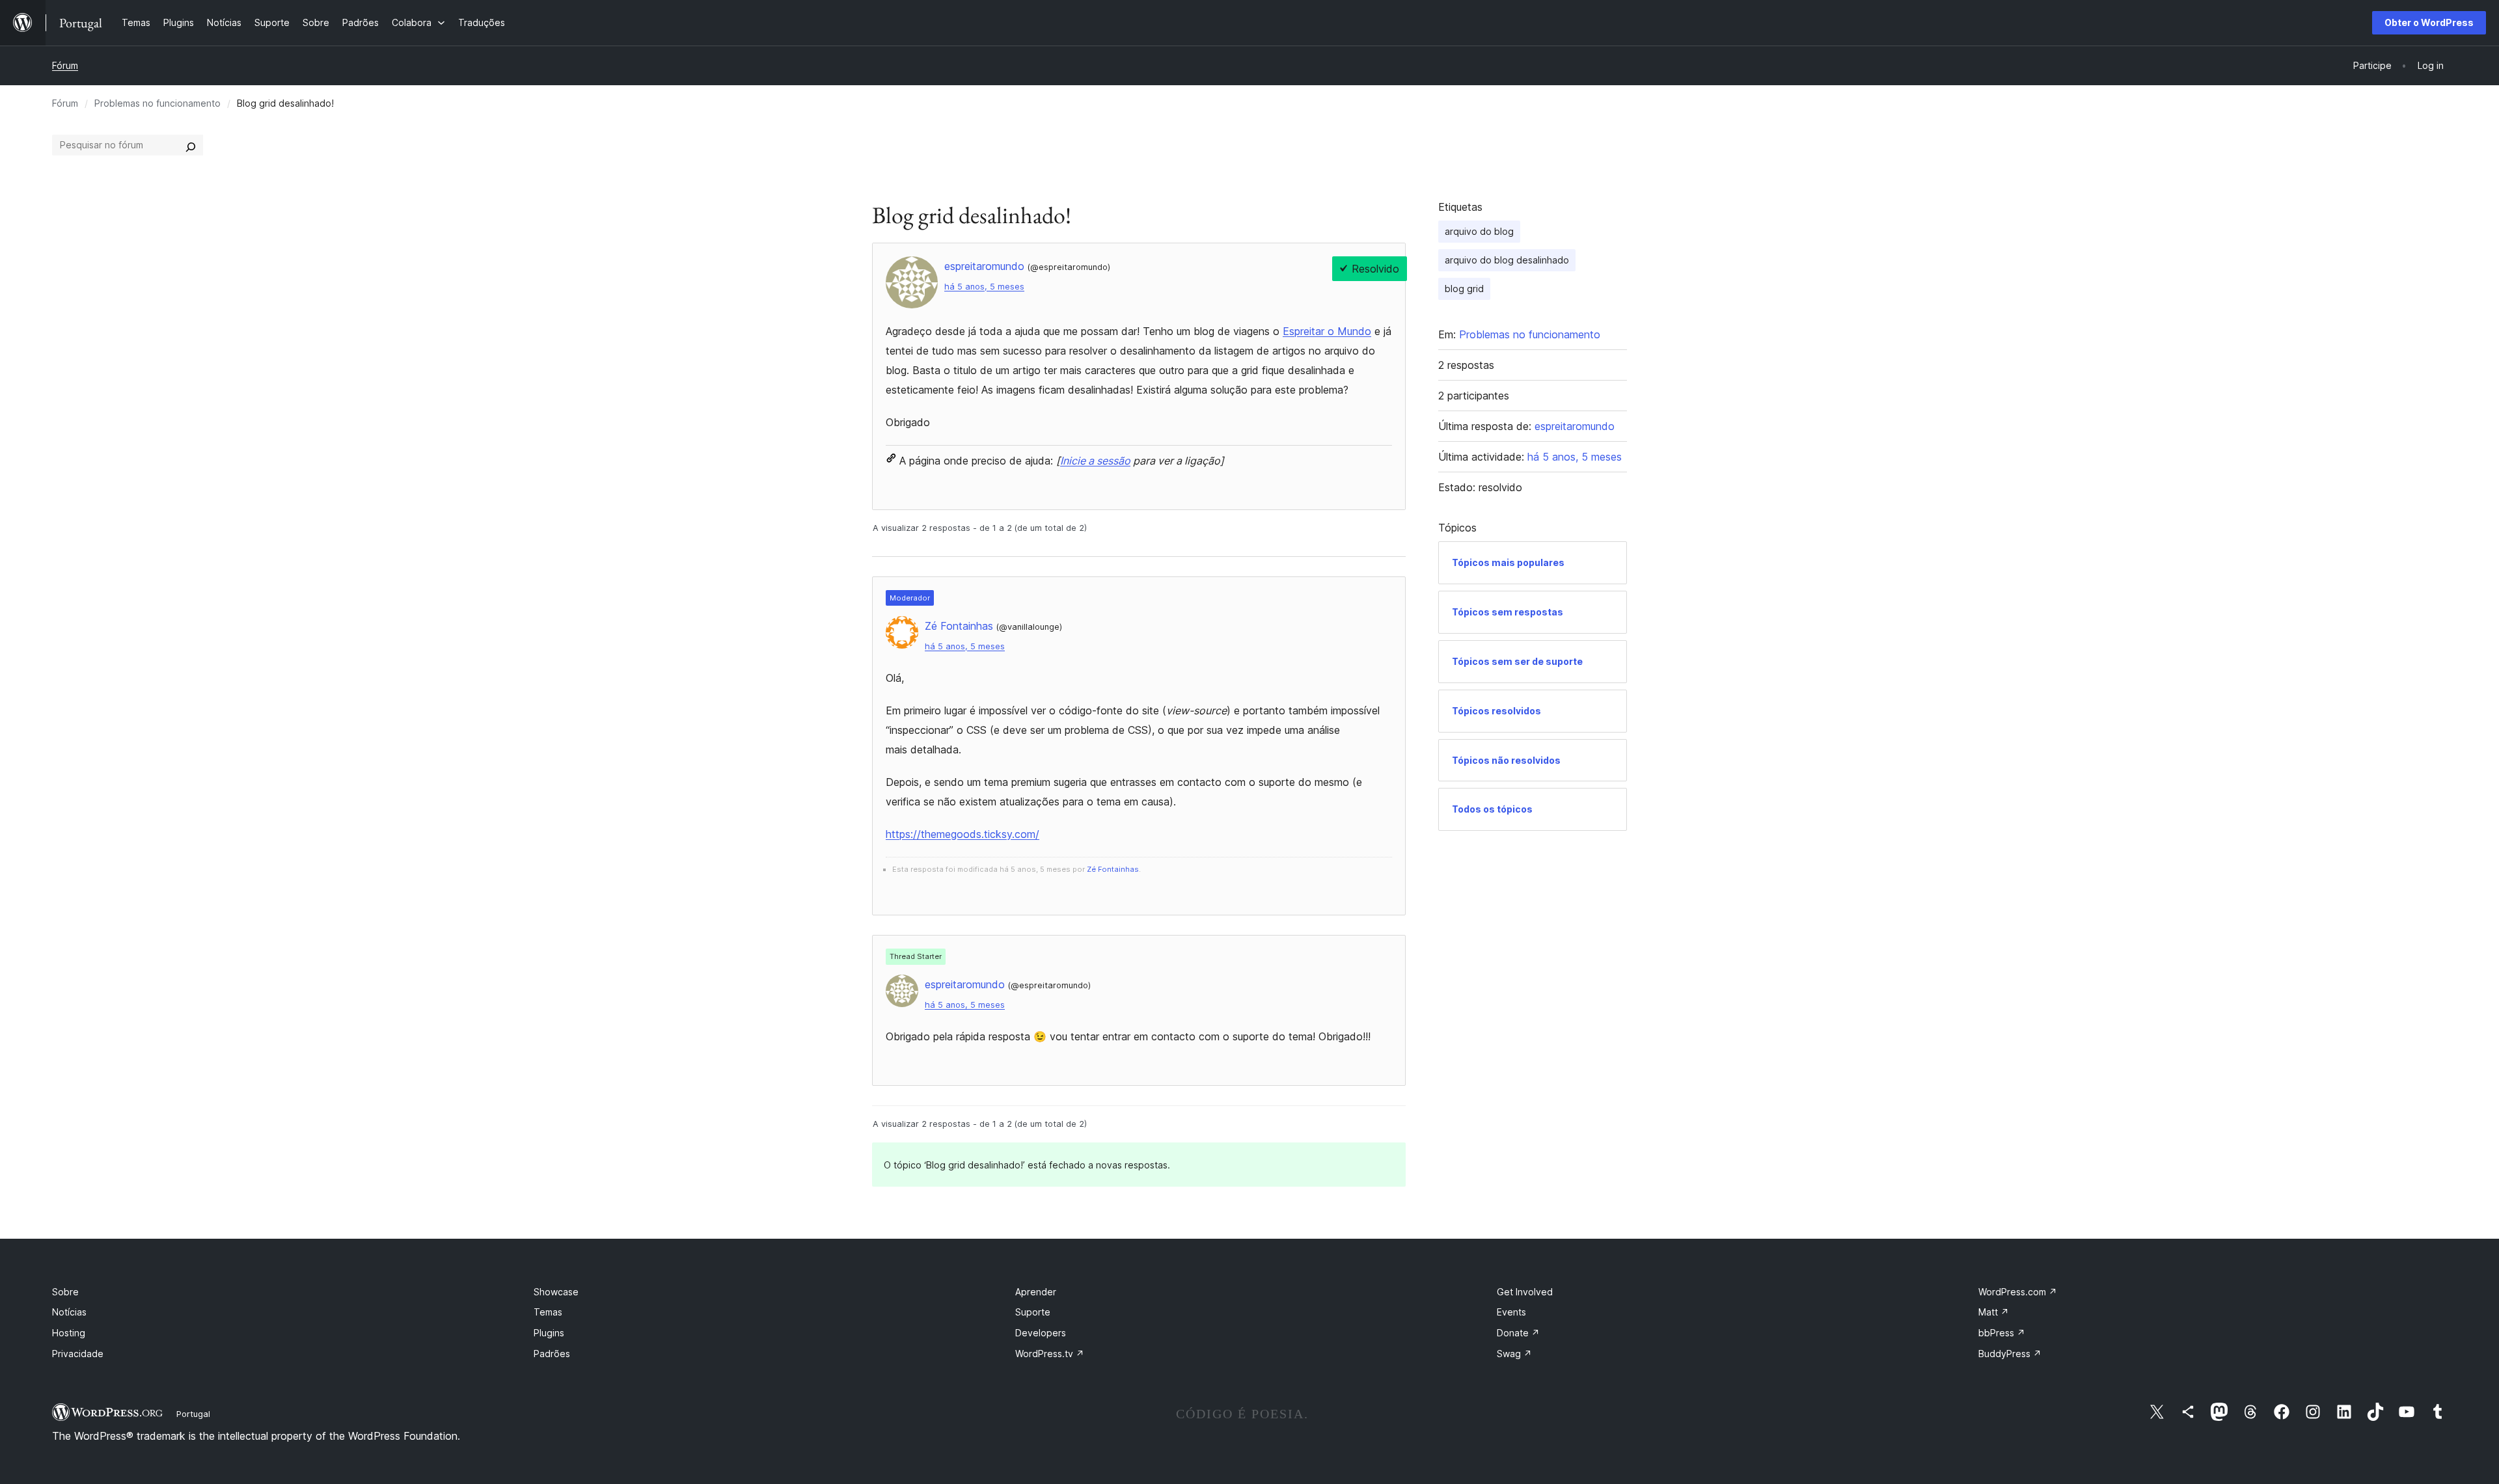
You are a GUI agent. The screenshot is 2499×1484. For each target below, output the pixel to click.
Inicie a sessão (1095, 461)
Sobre (65, 1292)
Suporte (1033, 1312)
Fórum (65, 65)
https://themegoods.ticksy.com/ (963, 834)
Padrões (552, 1354)
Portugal (193, 1414)
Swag (1514, 1354)
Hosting (69, 1333)
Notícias (69, 1312)
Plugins (549, 1333)
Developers (1041, 1333)
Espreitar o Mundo (1327, 331)
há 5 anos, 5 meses (984, 287)
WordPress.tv (1050, 1354)
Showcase (556, 1292)
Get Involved (1525, 1292)
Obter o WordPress (2429, 22)
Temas (548, 1312)
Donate (1518, 1333)
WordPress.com (2018, 1292)
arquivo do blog (1479, 231)
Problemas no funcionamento (157, 103)
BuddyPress (2010, 1354)
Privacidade (78, 1354)
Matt (1994, 1312)
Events (1511, 1312)
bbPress (2002, 1333)
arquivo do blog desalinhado (1507, 260)
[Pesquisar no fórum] (191, 145)
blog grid (1464, 289)
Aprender (1036, 1292)
